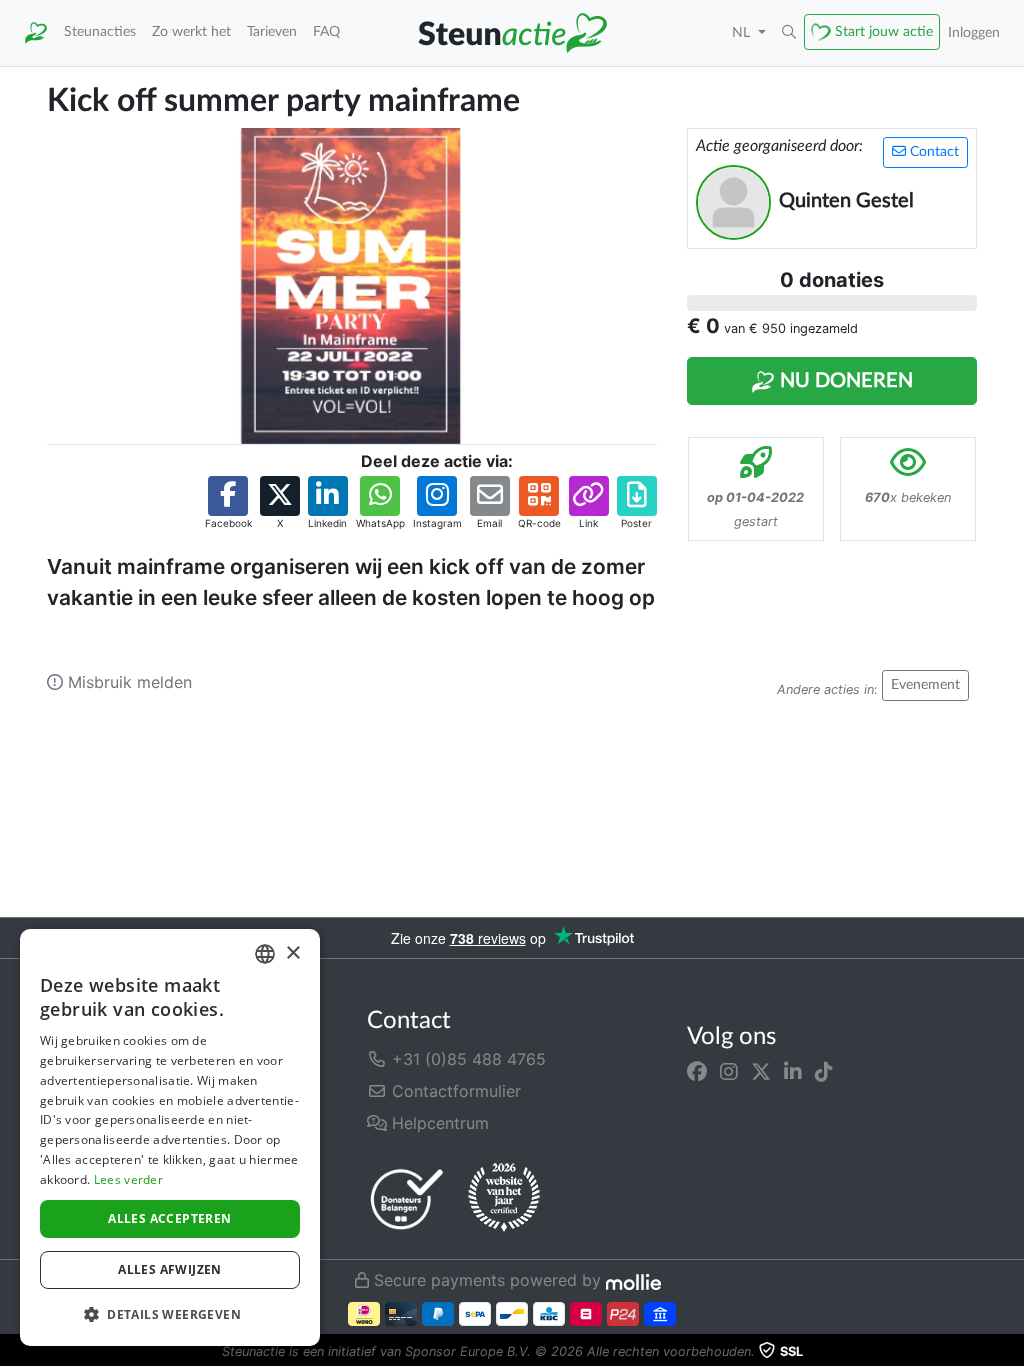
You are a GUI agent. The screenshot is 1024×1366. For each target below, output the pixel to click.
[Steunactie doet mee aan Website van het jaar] (504, 1198)
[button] (789, 33)
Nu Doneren (844, 381)
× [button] (292, 953)
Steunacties (100, 31)
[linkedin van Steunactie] (793, 1071)
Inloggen (974, 32)
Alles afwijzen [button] (170, 1269)
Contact (932, 152)
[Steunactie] (36, 33)
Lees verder (128, 1179)
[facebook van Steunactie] (697, 1071)
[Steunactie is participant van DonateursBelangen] (407, 1198)
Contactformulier (454, 1091)
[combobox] (265, 954)
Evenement (925, 685)
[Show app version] (1010, 1352)
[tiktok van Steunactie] (824, 1071)
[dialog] (170, 1137)
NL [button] (743, 32)
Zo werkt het (191, 31)
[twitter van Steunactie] (761, 1071)
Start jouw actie (884, 31)
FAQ (326, 31)
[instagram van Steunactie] (729, 1071)
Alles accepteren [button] (169, 1218)
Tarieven (272, 31)
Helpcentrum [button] (438, 1123)
